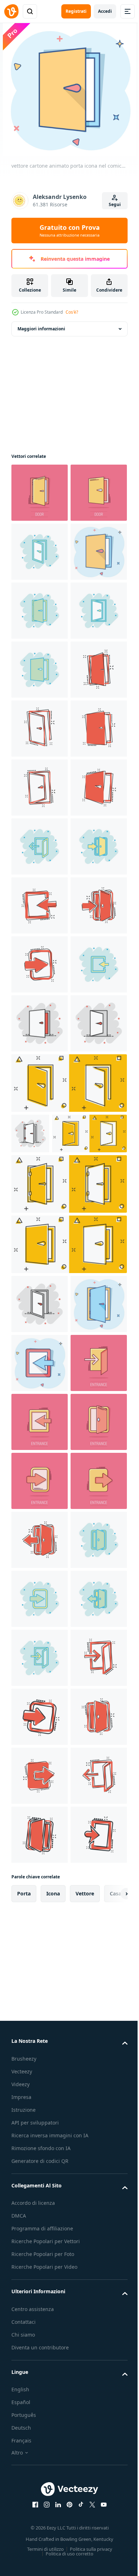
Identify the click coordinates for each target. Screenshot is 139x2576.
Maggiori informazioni (41, 329)
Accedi (105, 11)
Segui (115, 204)
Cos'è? (72, 312)
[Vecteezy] (11, 11)
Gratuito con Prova (70, 231)
